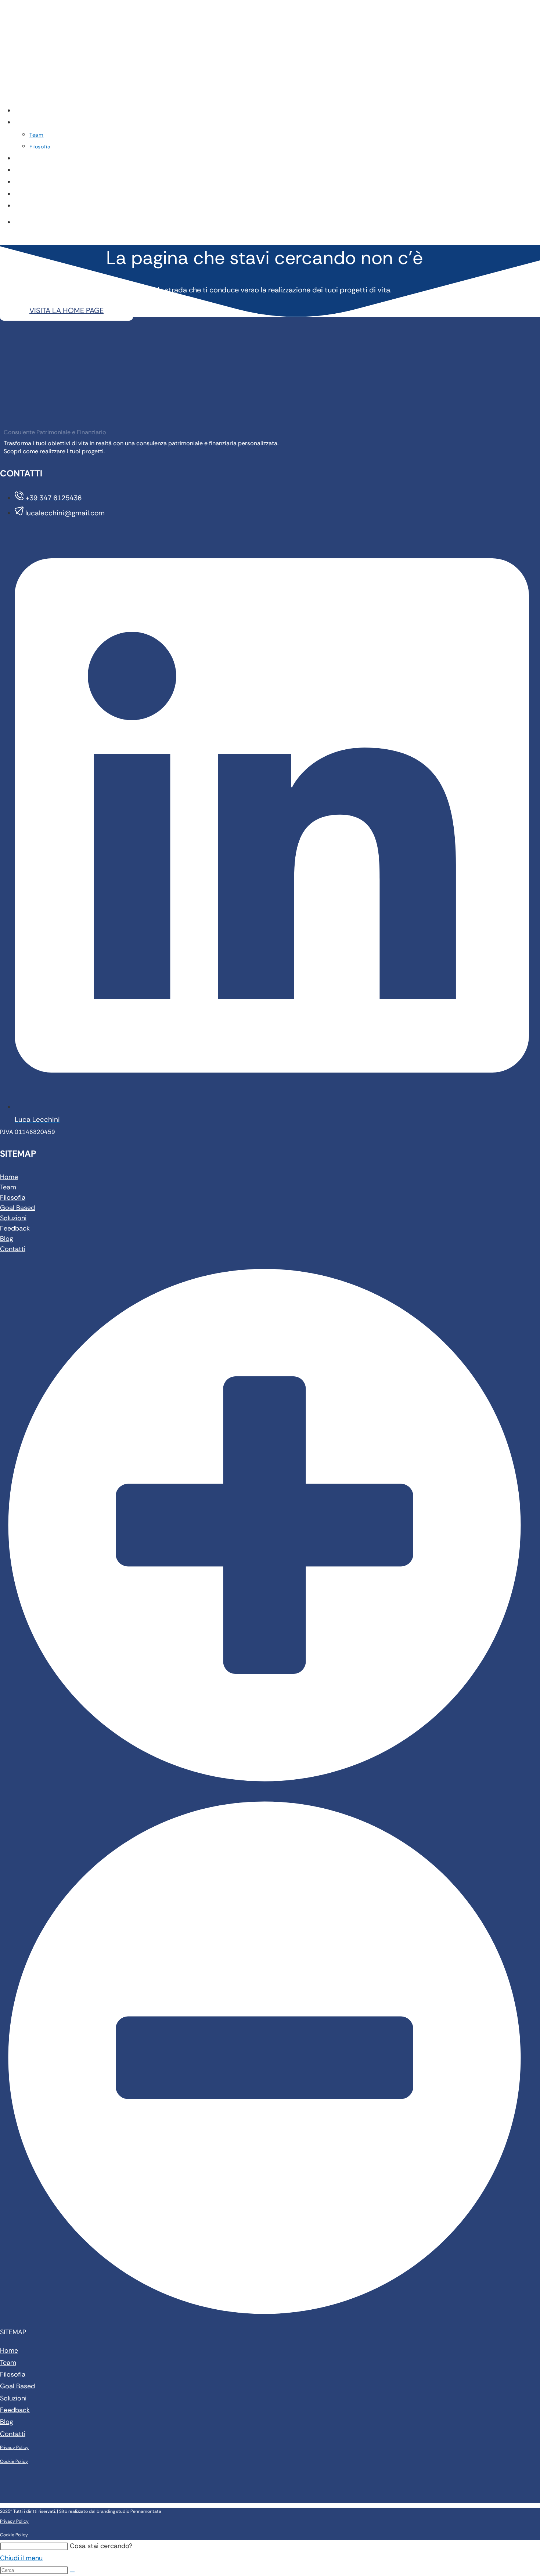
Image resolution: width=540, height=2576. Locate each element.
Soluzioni (13, 1218)
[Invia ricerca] (72, 2572)
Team (8, 1187)
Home (9, 1177)
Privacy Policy (14, 2447)
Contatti (13, 1249)
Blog (7, 1239)
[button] (264, 1799)
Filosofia (13, 1197)
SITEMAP (13, 2332)
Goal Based (17, 1208)
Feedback (15, 1228)
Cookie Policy (14, 2461)
